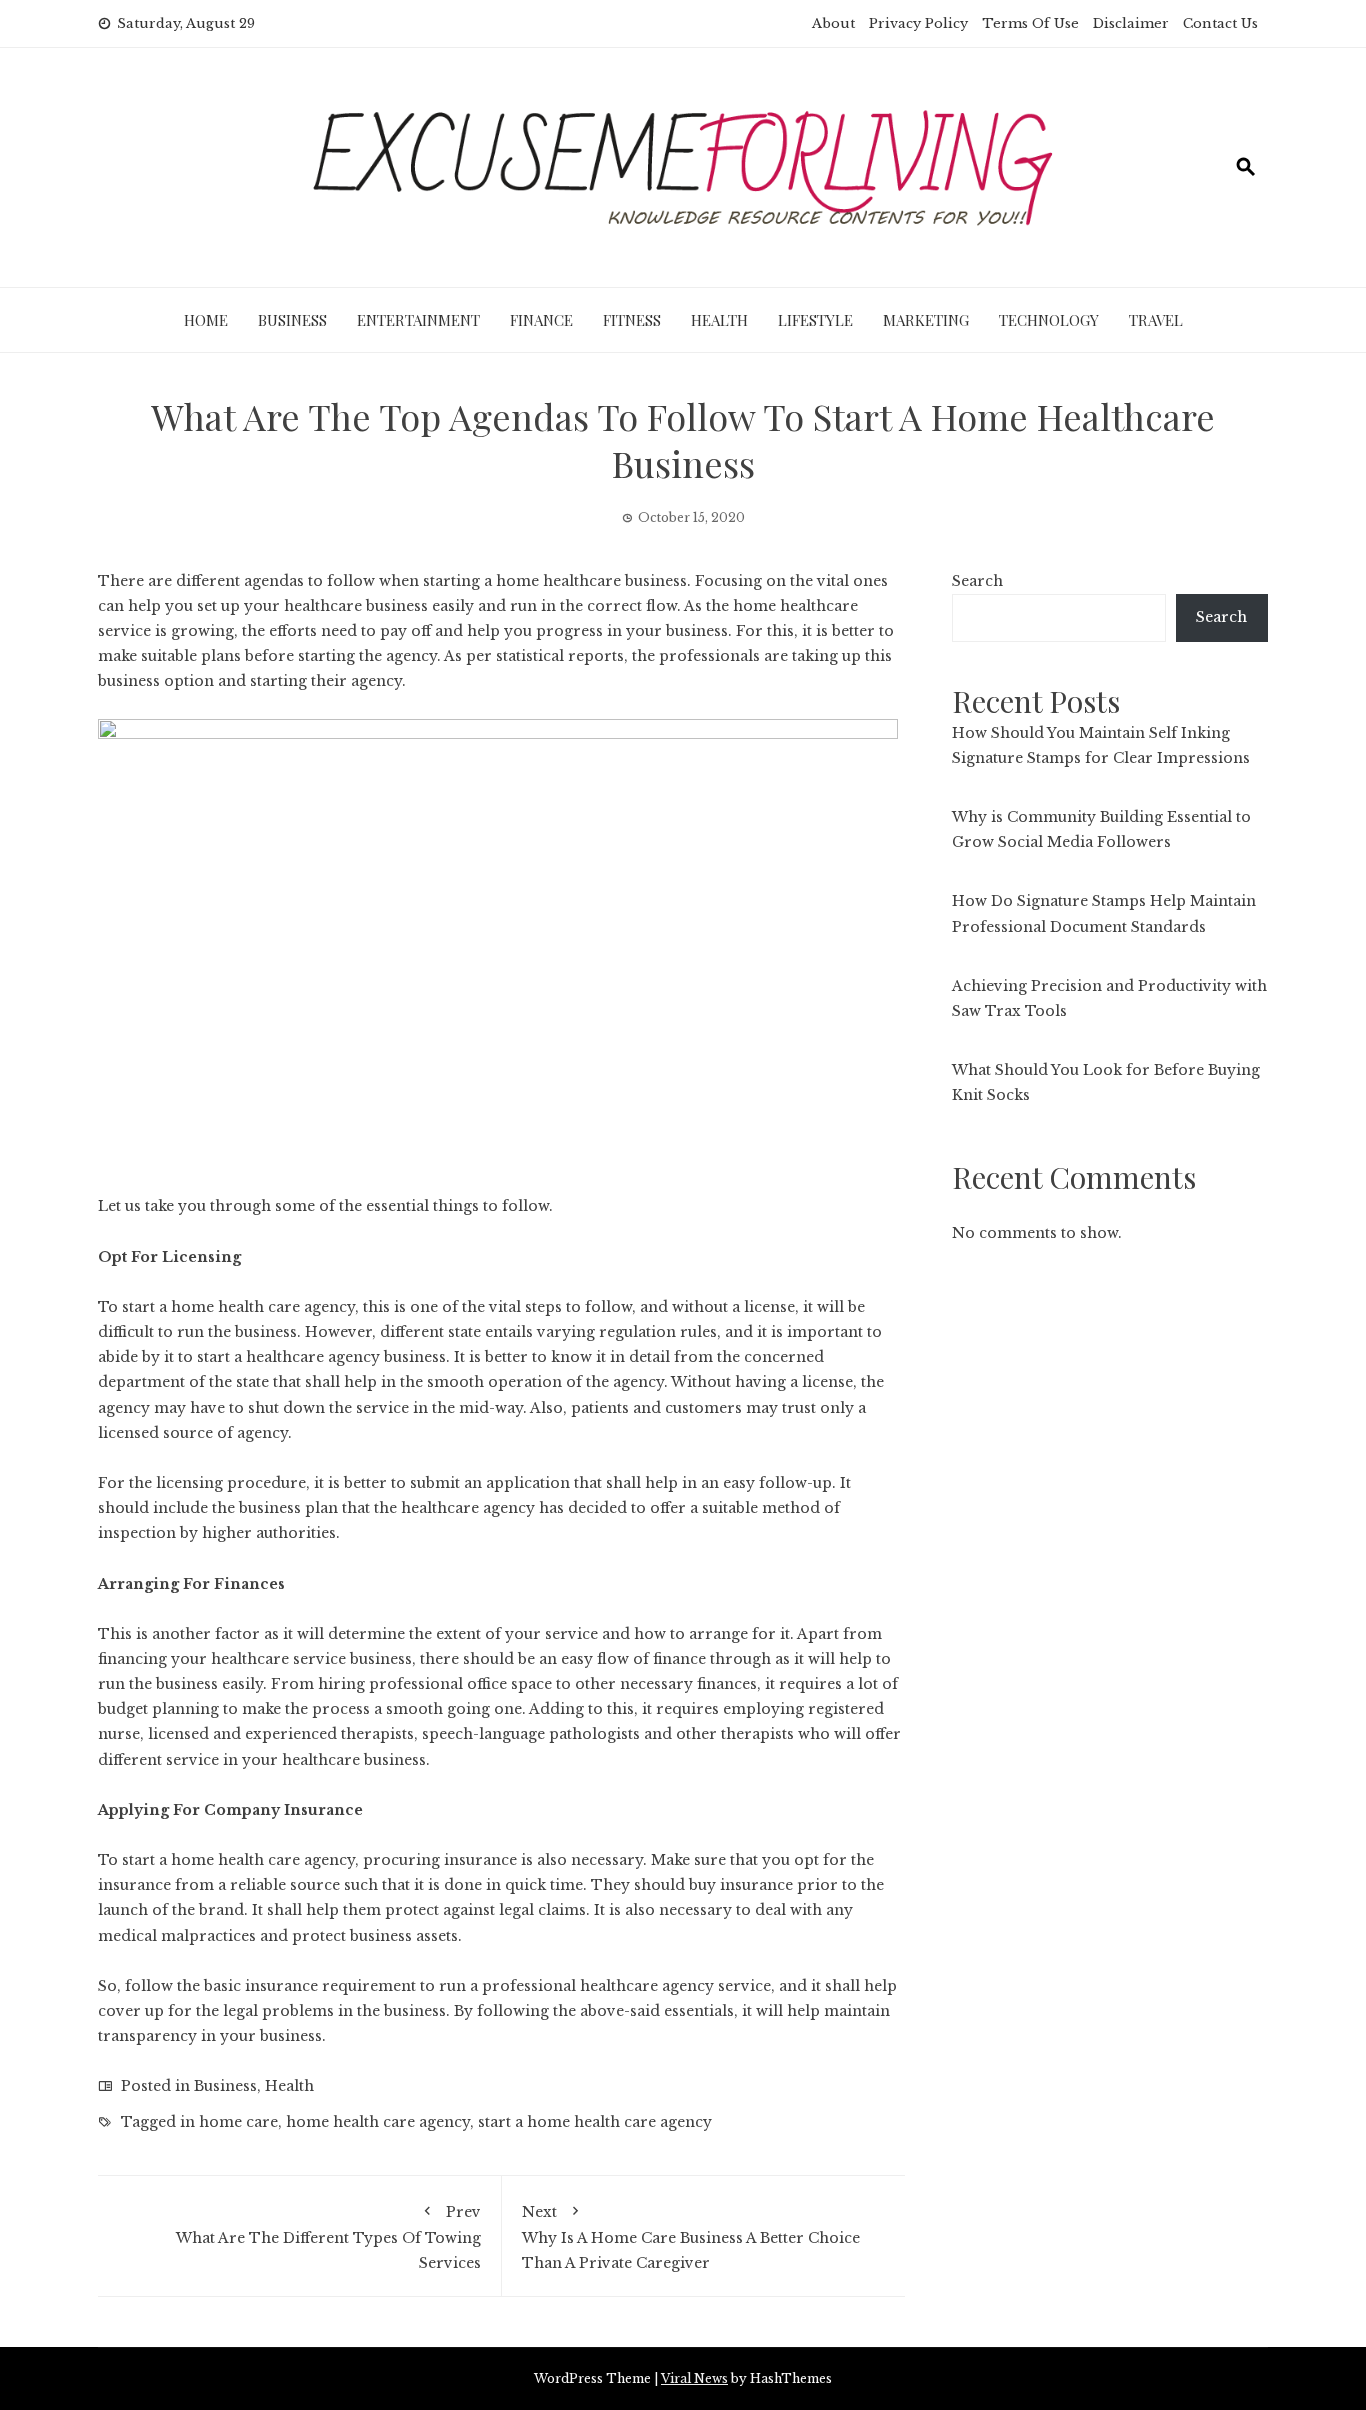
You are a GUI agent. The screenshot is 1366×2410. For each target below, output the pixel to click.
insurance (281, 1986)
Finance (541, 320)
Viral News (694, 2378)
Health (719, 320)
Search (977, 581)
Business (292, 320)
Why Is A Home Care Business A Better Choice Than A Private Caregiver (691, 2237)
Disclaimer (1131, 23)
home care (238, 2122)
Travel (1156, 320)
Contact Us (1220, 23)
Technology (1049, 320)
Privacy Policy (918, 23)
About (833, 23)
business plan (288, 1508)
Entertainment (418, 320)
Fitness (632, 320)
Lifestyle (815, 320)
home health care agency (378, 2122)
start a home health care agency (238, 1307)
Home (206, 320)
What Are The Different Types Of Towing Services (328, 2237)
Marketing (926, 320)
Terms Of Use (1030, 23)
